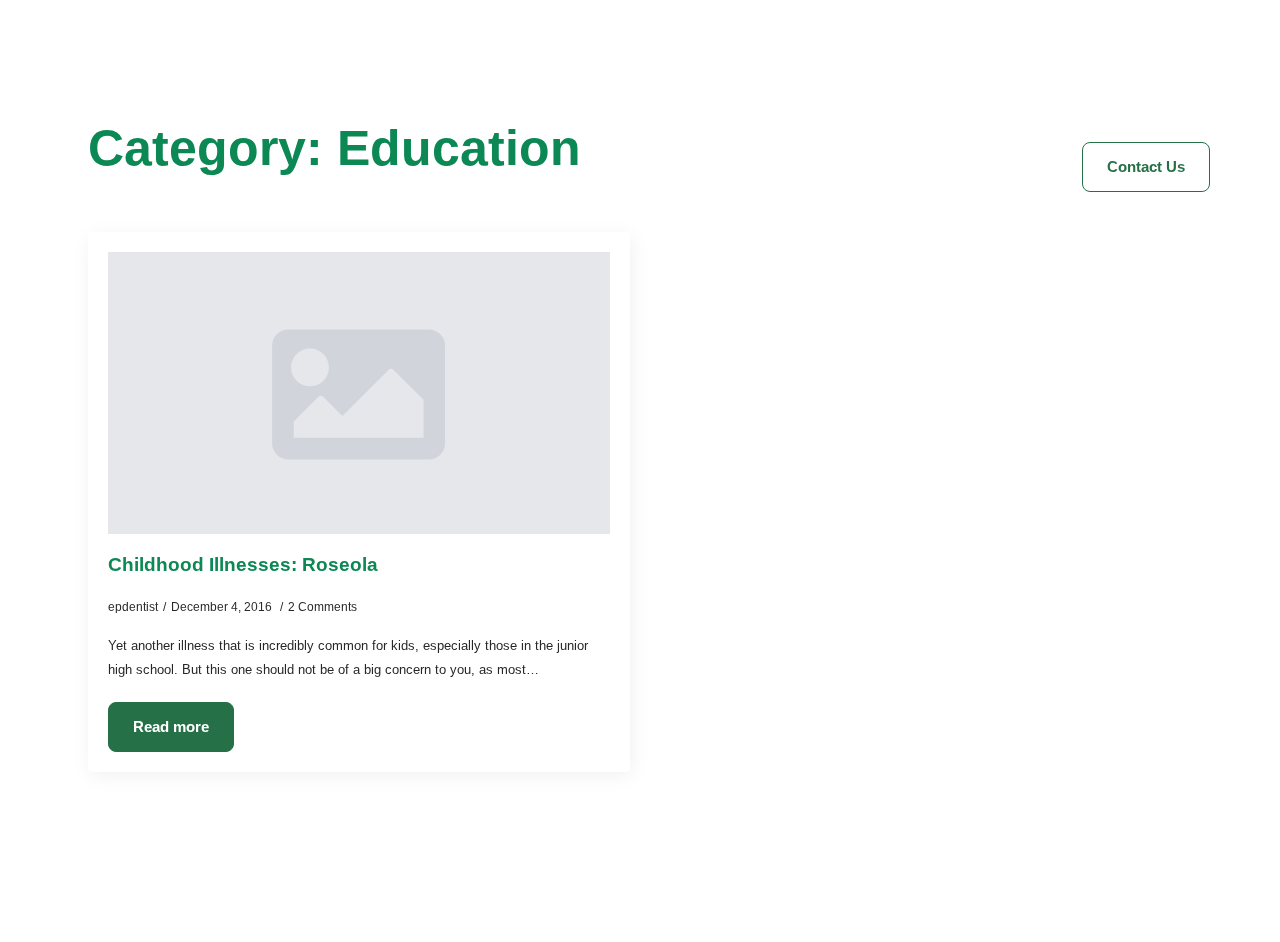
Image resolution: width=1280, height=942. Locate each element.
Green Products (758, 67)
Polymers (1011, 67)
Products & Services (590, 67)
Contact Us (895, 67)
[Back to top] (1230, 892)
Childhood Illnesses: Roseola (243, 564)
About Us (444, 67)
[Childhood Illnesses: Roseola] (359, 393)
